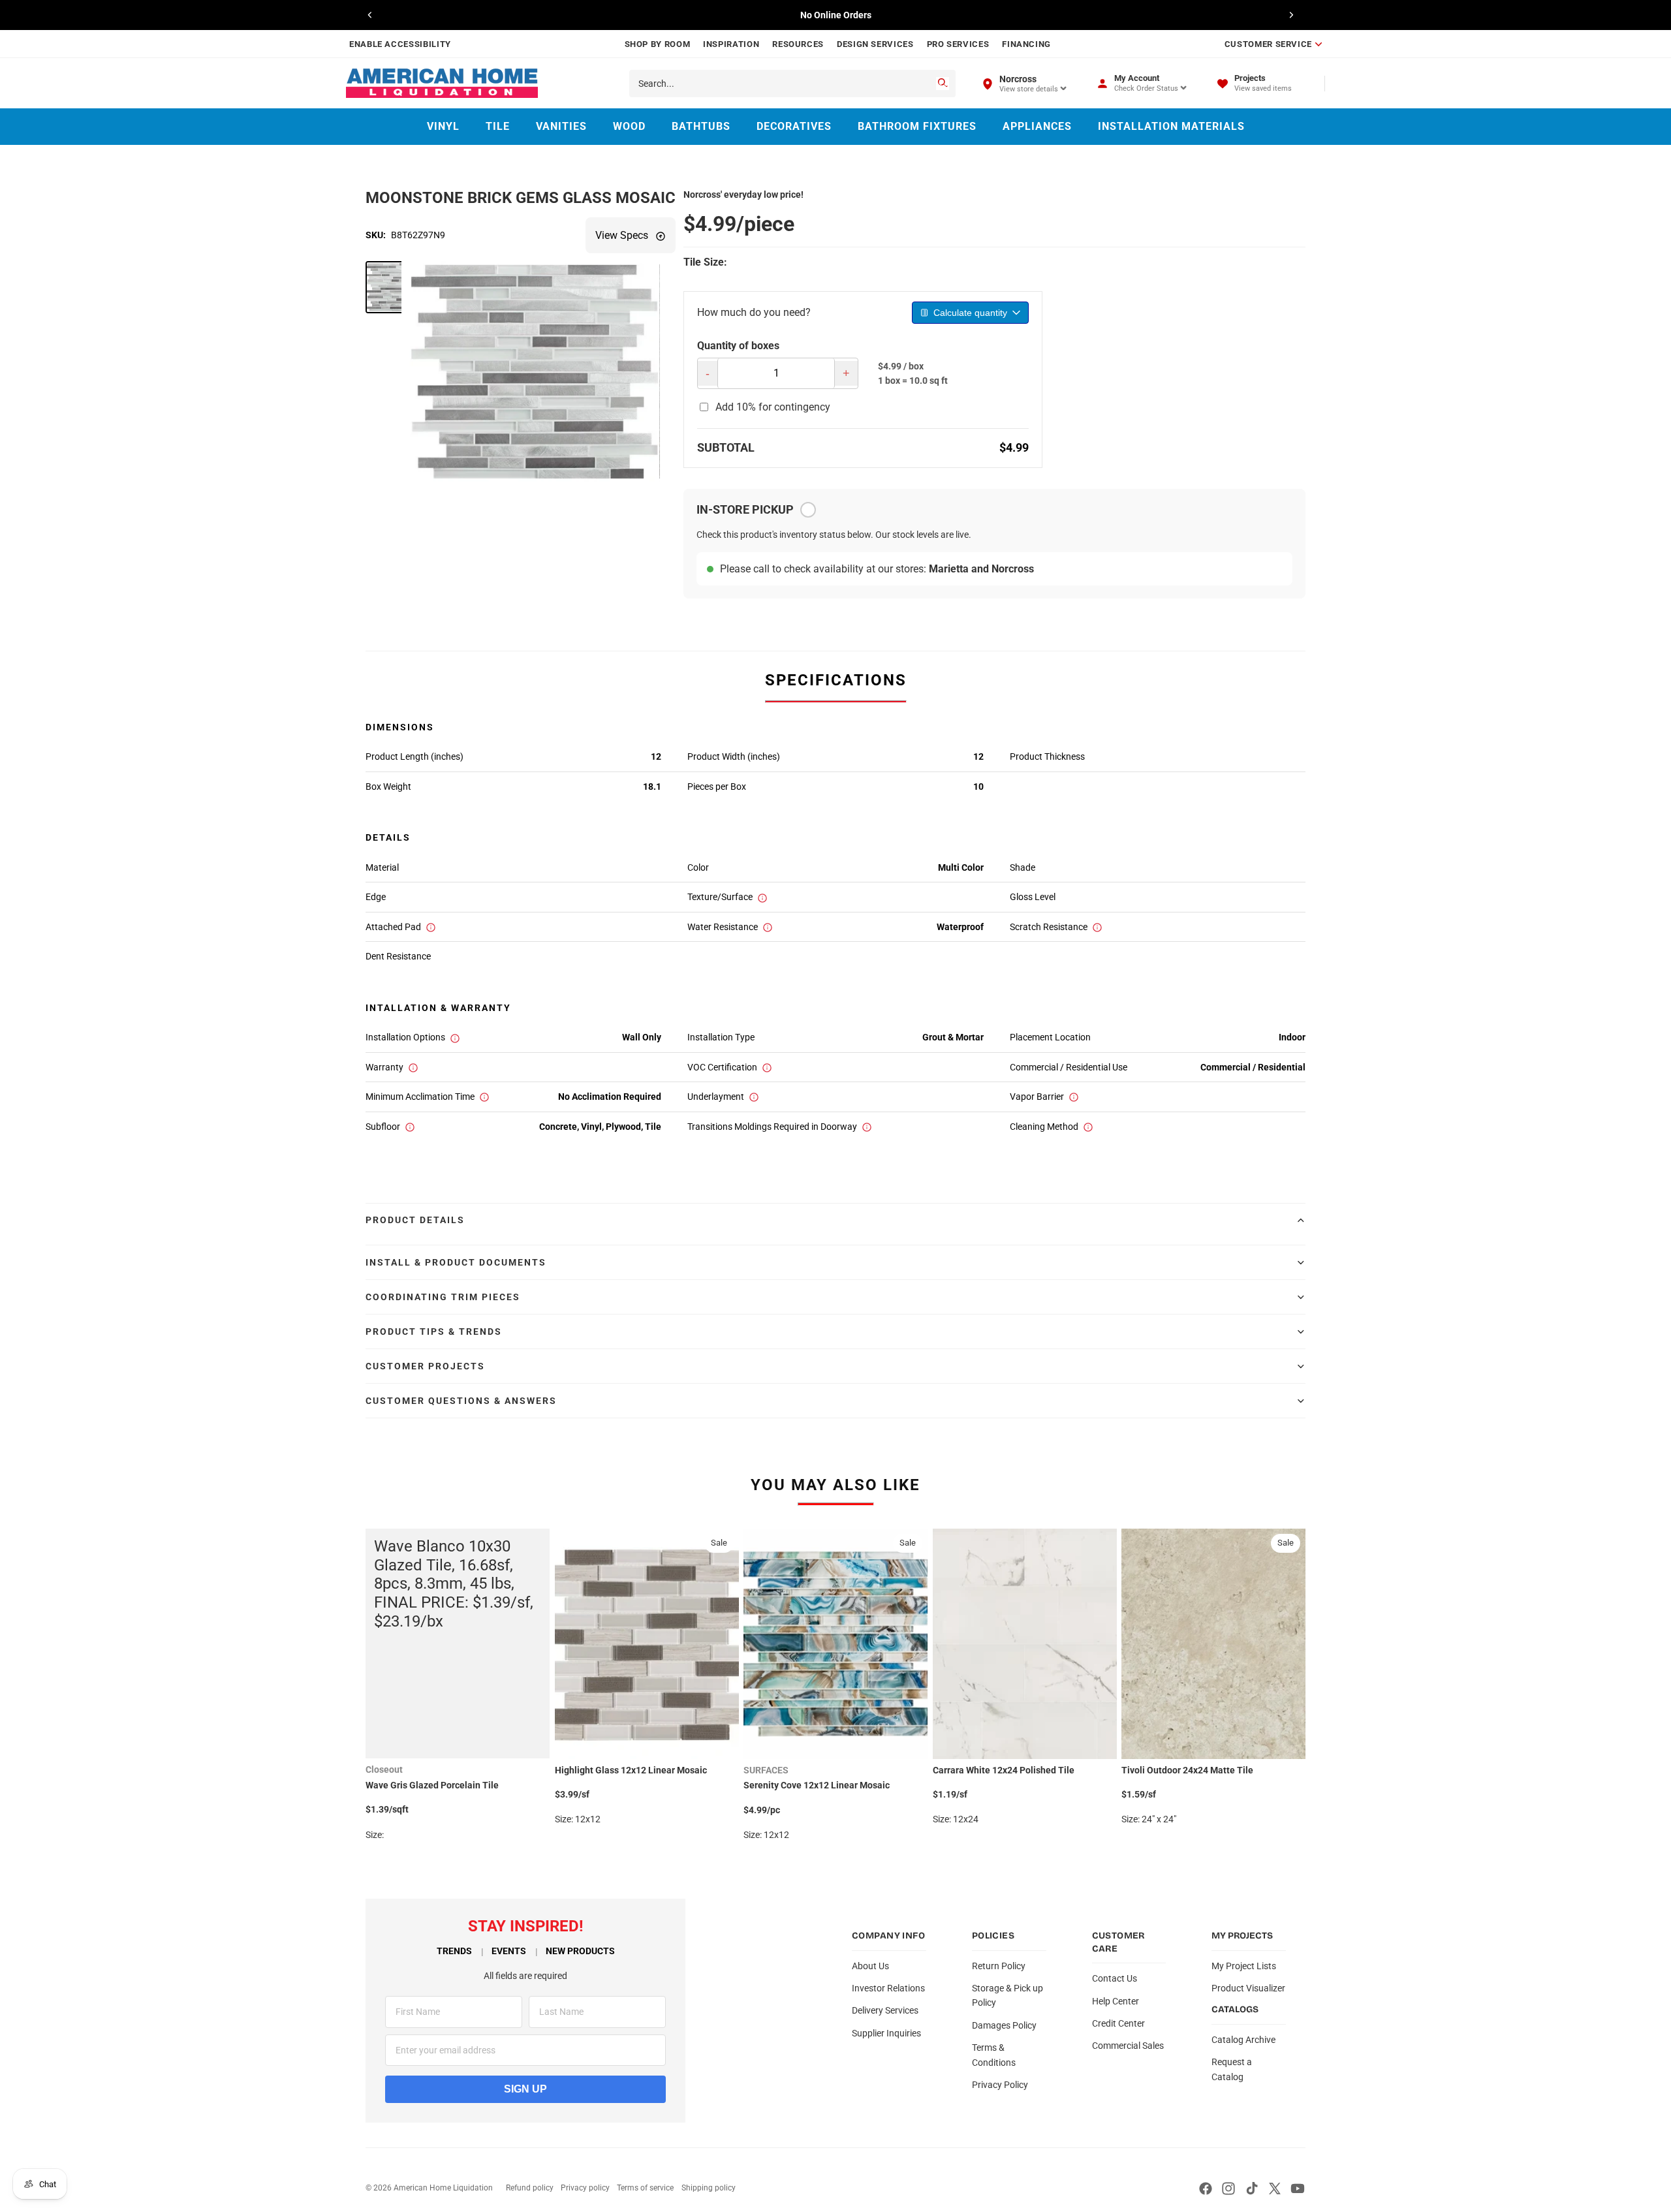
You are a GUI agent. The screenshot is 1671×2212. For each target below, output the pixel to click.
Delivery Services (885, 2010)
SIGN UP (525, 2089)
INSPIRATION (731, 44)
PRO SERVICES (958, 44)
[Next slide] (1291, 15)
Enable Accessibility (400, 44)
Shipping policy (709, 2188)
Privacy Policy (1000, 2085)
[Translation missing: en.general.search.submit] (943, 84)
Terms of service (645, 2188)
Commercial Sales (1128, 2046)
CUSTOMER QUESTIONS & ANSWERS (461, 1401)
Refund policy (530, 2188)
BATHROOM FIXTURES (917, 126)
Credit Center (1118, 2023)
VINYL (443, 126)
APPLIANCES (1037, 126)
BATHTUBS (701, 126)
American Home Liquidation (443, 2188)
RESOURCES (798, 44)
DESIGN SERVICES (875, 44)
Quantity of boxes (738, 346)
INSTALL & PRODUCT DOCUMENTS (456, 1262)
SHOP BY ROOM (658, 44)
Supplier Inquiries (886, 2033)
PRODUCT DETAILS (415, 1220)
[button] (392, 287)
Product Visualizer (1248, 1988)
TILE (498, 126)
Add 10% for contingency (773, 407)
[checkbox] (808, 510)
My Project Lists (1244, 1966)
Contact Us (1115, 1978)
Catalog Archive (1243, 2040)
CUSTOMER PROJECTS (425, 1366)
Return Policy (999, 1966)
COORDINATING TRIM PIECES (443, 1297)
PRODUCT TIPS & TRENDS (434, 1332)
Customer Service (1268, 44)
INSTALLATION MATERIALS (1171, 126)
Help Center (1116, 2001)
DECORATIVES (794, 126)
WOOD (629, 126)
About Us (870, 1966)
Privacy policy (585, 2188)
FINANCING (1026, 44)
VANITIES (561, 126)
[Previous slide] (370, 15)
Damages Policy (1004, 2025)
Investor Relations (888, 1988)
